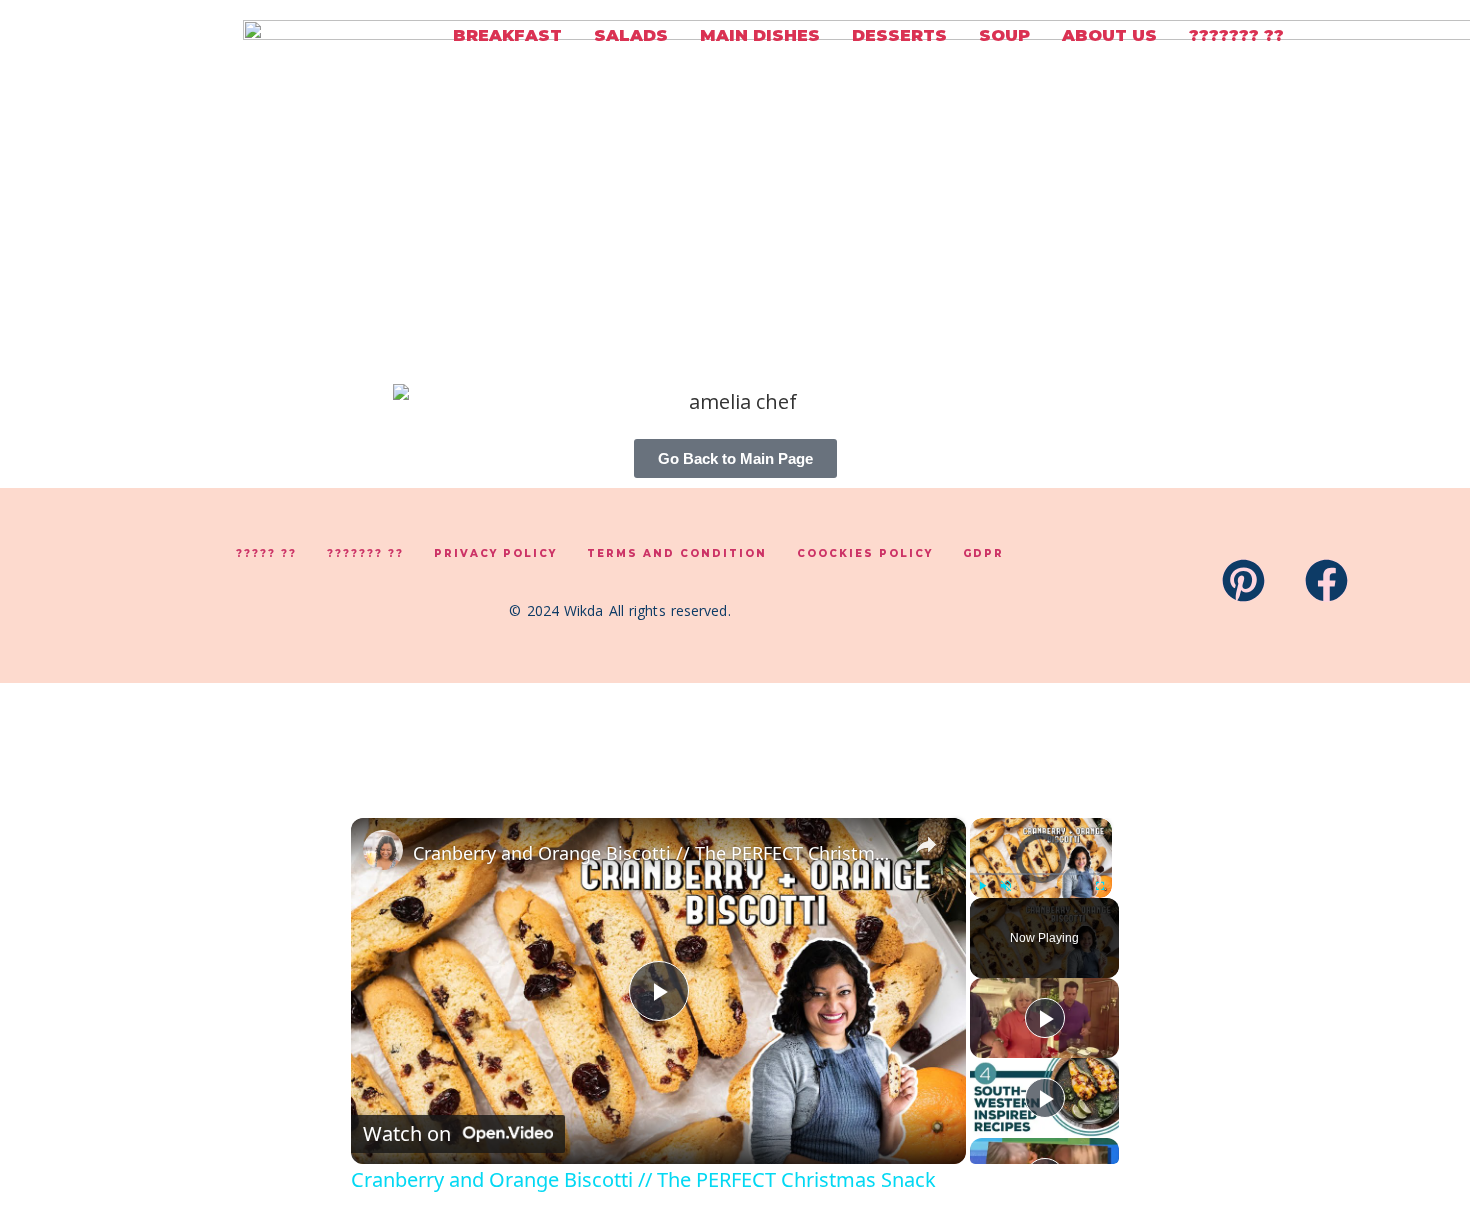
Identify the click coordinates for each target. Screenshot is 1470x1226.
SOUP (1004, 35)
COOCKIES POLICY (865, 553)
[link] (383, 850)
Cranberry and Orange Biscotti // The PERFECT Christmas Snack (655, 853)
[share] (926, 845)
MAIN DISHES (760, 35)
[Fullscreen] (1100, 886)
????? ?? (266, 553)
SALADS (631, 35)
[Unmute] (1006, 886)
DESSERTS (899, 35)
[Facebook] (1326, 580)
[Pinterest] (1243, 580)
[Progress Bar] (1041, 874)
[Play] (982, 886)
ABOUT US (1109, 35)
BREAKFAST (507, 35)
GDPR (983, 553)
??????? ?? (1236, 35)
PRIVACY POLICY (495, 553)
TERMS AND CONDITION (677, 553)
